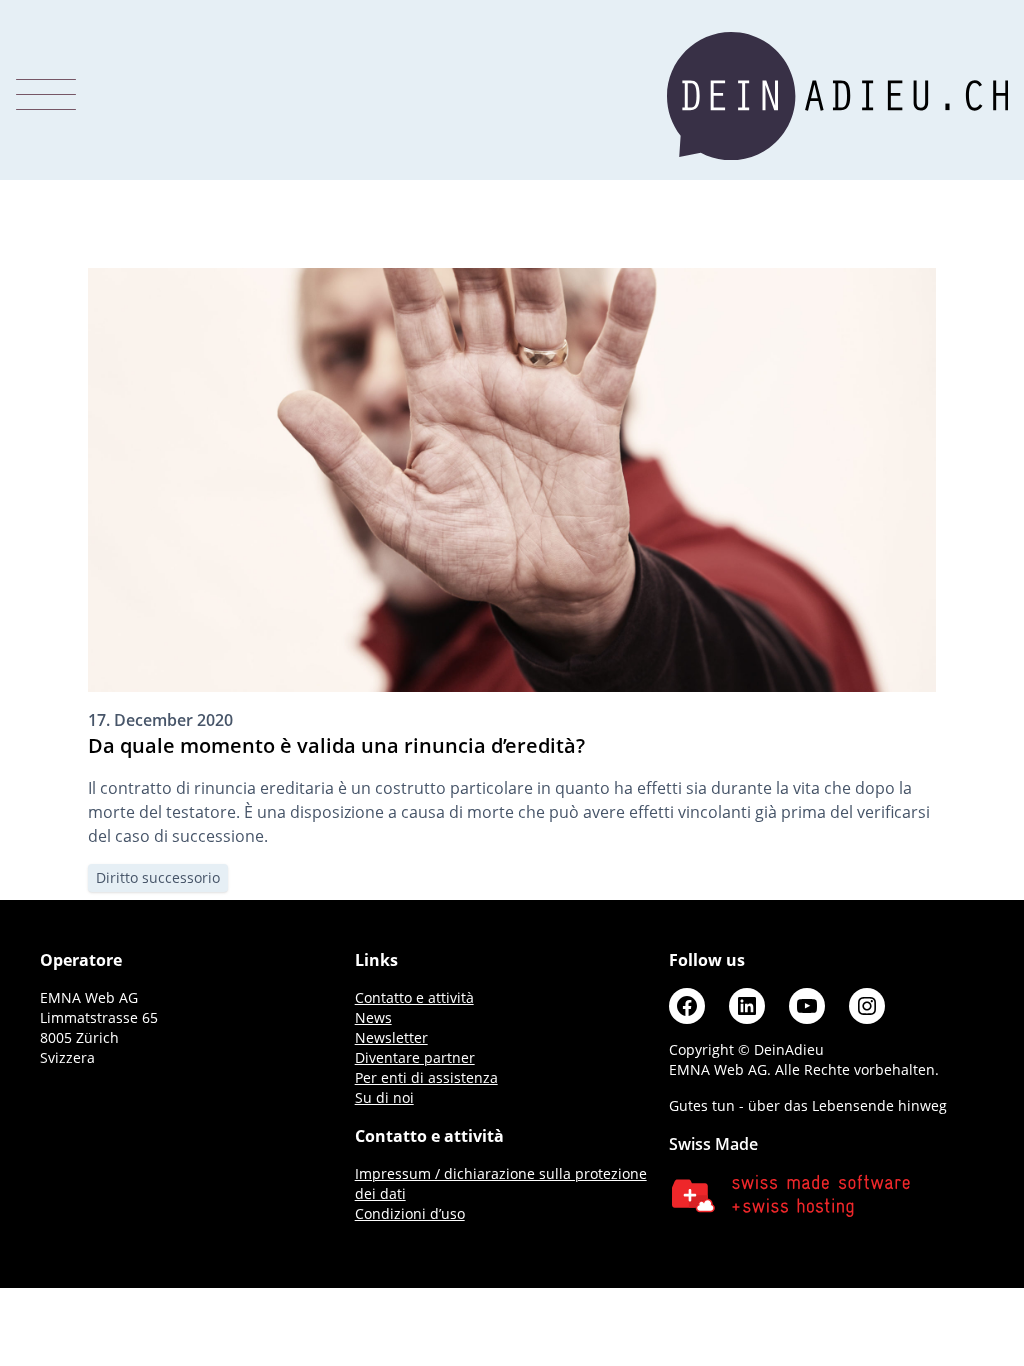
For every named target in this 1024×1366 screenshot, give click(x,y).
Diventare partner (415, 1057)
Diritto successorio (158, 877)
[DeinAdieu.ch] (837, 96)
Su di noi (384, 1097)
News (373, 1017)
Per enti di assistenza (426, 1077)
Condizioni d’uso (410, 1213)
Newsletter (391, 1037)
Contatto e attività (414, 997)
